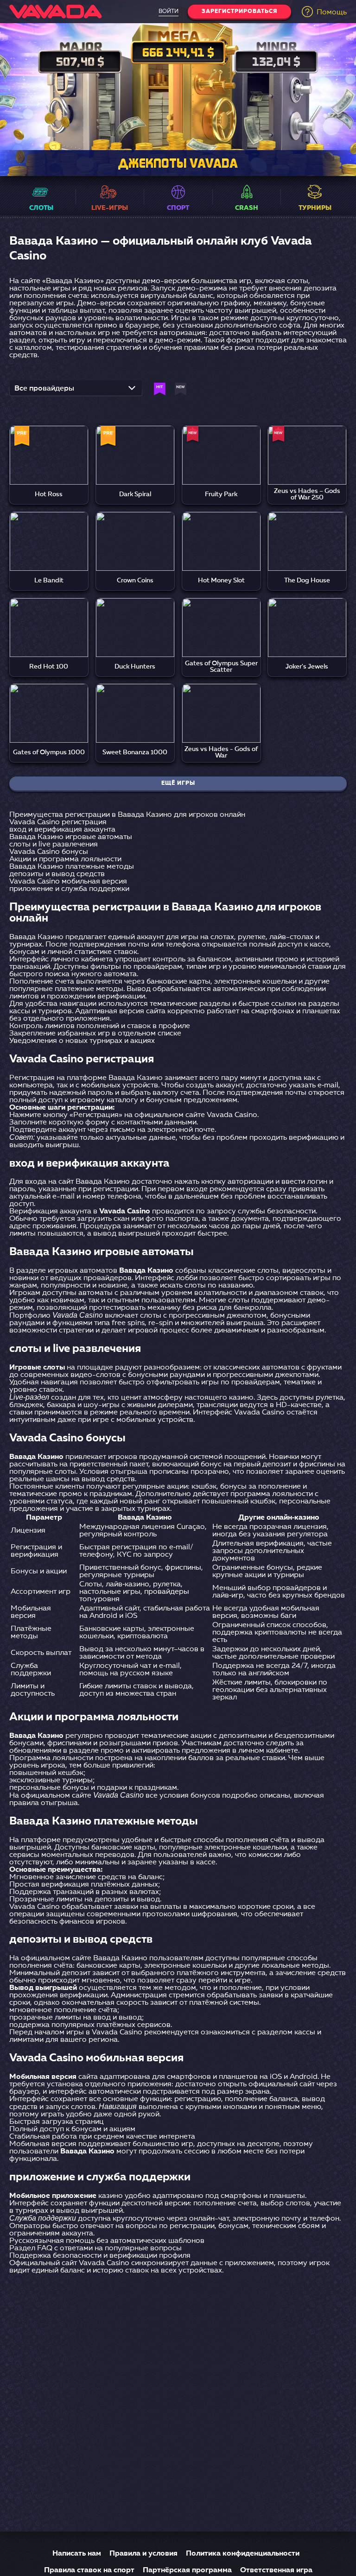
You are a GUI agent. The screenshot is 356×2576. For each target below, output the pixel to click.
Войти (168, 12)
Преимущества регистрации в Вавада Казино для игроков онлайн (127, 815)
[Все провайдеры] (76, 391)
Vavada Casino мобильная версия (68, 882)
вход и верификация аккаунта (62, 830)
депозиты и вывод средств (57, 874)
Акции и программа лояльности (65, 859)
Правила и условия (143, 2554)
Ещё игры (178, 783)
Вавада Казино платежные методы (72, 867)
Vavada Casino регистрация (58, 822)
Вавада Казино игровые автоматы (71, 837)
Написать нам (77, 2554)
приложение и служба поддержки (69, 889)
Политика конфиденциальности (243, 2554)
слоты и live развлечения (54, 845)
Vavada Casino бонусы (49, 852)
